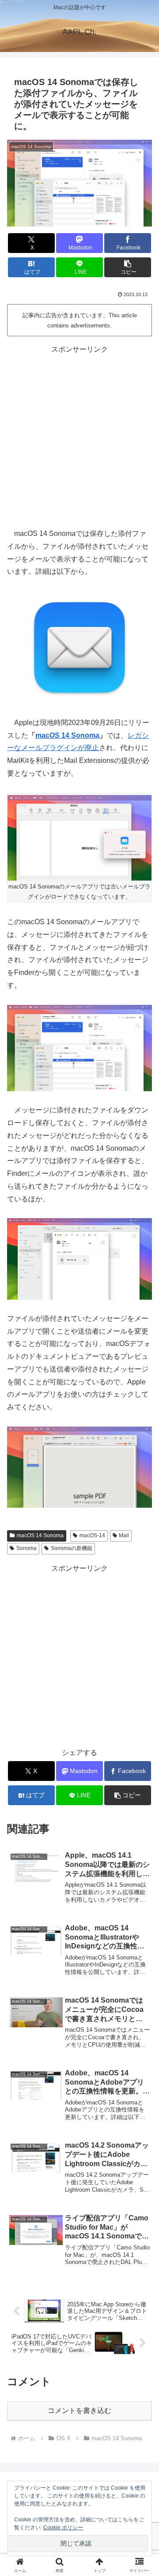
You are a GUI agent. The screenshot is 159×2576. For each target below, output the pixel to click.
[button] (128, 267)
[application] (79, 1259)
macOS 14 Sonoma (67, 735)
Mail (124, 1535)
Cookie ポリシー (63, 2528)
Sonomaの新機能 (72, 1548)
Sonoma (26, 1548)
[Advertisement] (79, 435)
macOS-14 (92, 1535)
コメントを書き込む (79, 2411)
